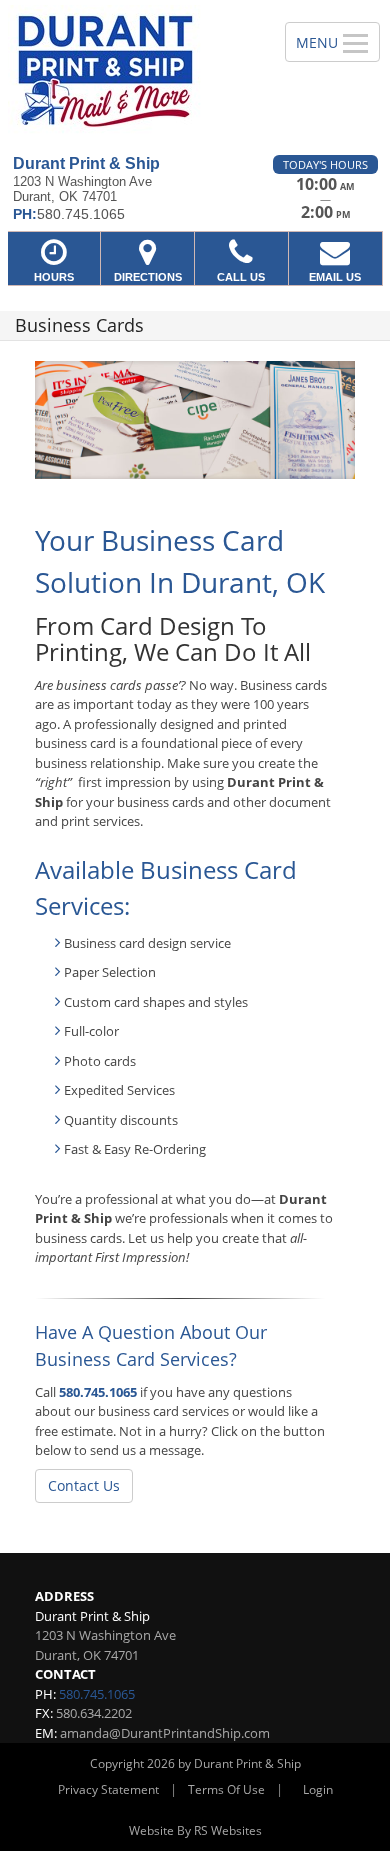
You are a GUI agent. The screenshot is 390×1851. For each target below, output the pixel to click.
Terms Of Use (226, 1789)
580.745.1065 (98, 1392)
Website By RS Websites (195, 1830)
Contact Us (84, 1485)
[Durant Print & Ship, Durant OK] (131, 70)
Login (318, 1789)
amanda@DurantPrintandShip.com (165, 1733)
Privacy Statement (108, 1789)
